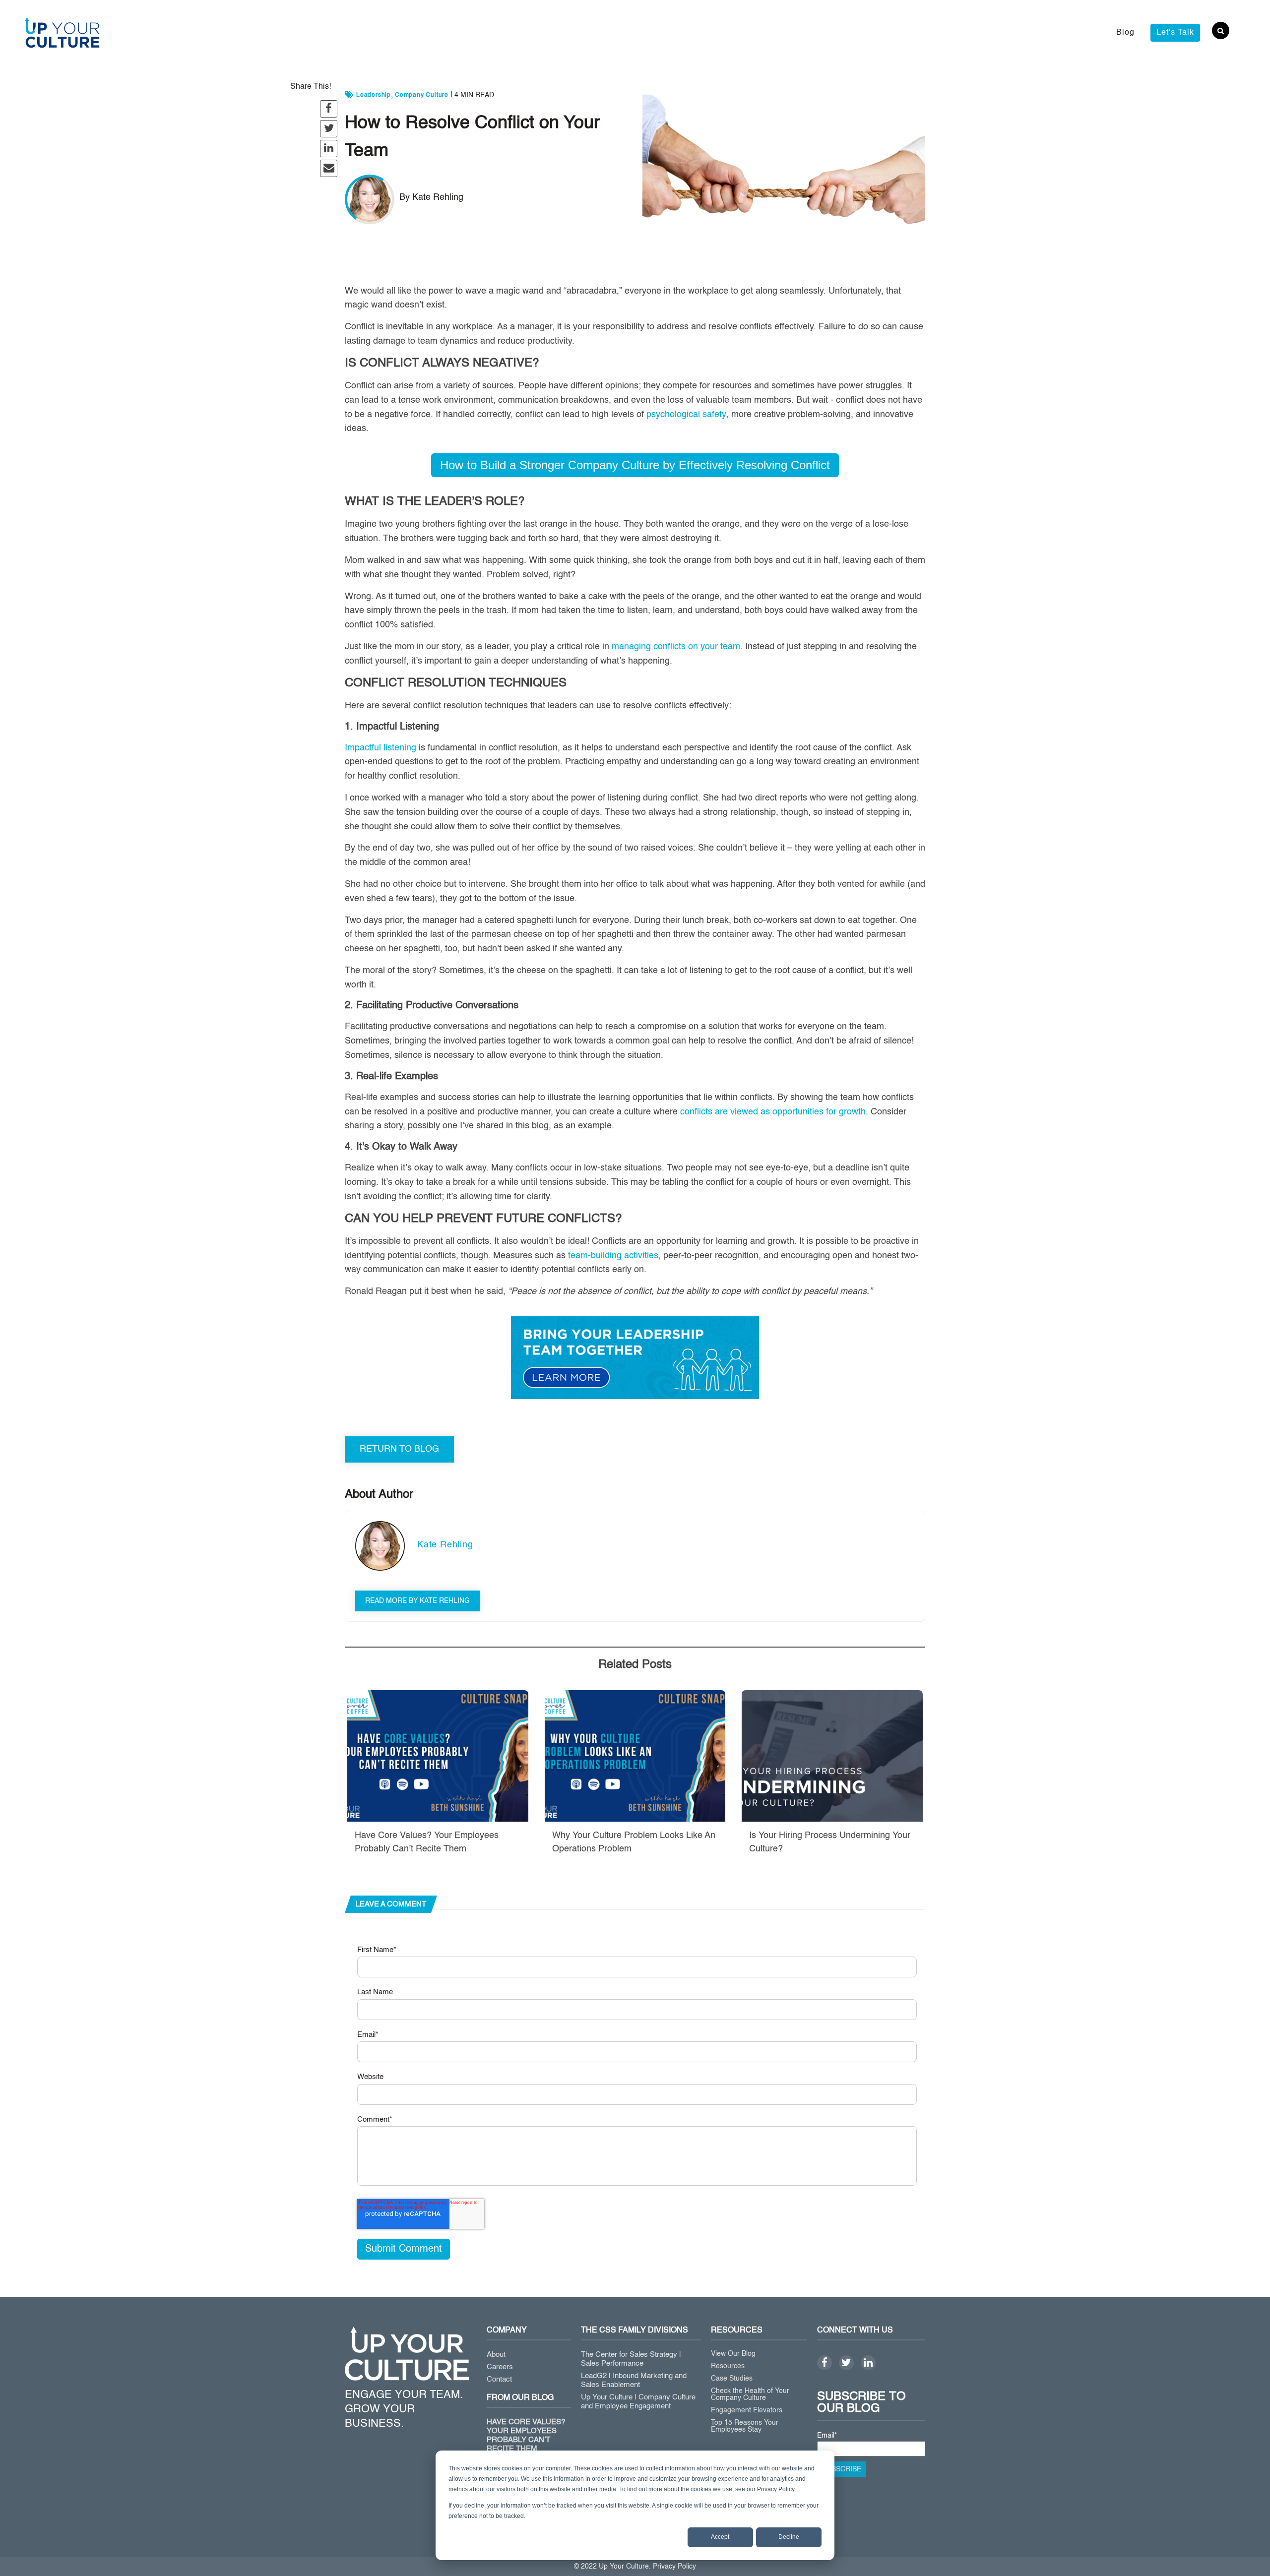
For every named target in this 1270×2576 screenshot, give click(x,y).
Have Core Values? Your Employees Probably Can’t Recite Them (526, 2435)
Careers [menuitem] (500, 2367)
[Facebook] (825, 2363)
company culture (422, 95)
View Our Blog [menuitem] (733, 2354)
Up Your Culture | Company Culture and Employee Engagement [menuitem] (638, 2402)
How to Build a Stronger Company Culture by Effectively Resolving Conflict (635, 465)
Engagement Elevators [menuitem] (747, 2410)
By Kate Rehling (431, 197)
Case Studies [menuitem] (732, 2379)
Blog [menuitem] (1125, 33)
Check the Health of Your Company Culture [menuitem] (750, 2394)
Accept (720, 2537)
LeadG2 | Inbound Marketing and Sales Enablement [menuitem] (634, 2380)
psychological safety (686, 415)
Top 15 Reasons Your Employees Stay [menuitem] (745, 2426)
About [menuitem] (496, 2355)
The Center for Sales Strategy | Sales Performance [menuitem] (631, 2359)
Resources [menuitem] (728, 2366)
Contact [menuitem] (499, 2379)
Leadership (374, 95)
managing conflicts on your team (676, 647)
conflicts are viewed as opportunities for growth (773, 1112)
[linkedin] (868, 2363)
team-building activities (613, 1256)
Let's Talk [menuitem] (1175, 33)
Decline (789, 2537)
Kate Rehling (445, 1545)
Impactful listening (381, 748)
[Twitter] (846, 2363)
